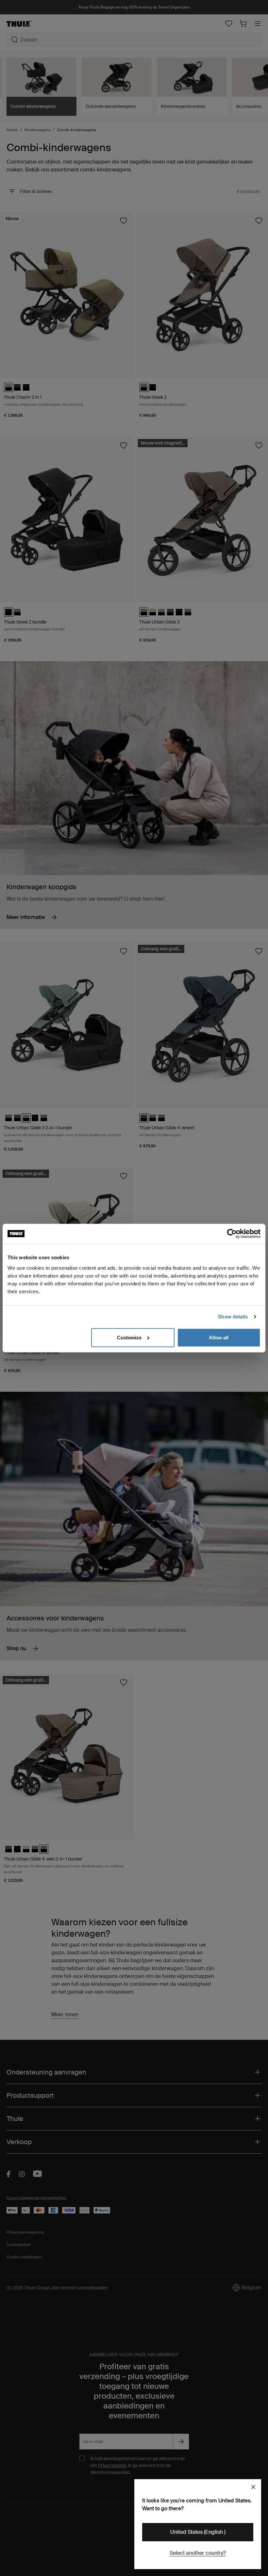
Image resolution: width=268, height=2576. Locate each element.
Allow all (219, 1337)
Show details (233, 1317)
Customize (129, 1337)
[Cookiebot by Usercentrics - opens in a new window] (232, 1234)
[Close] (253, 2487)
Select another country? (198, 2553)
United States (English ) (198, 2532)
